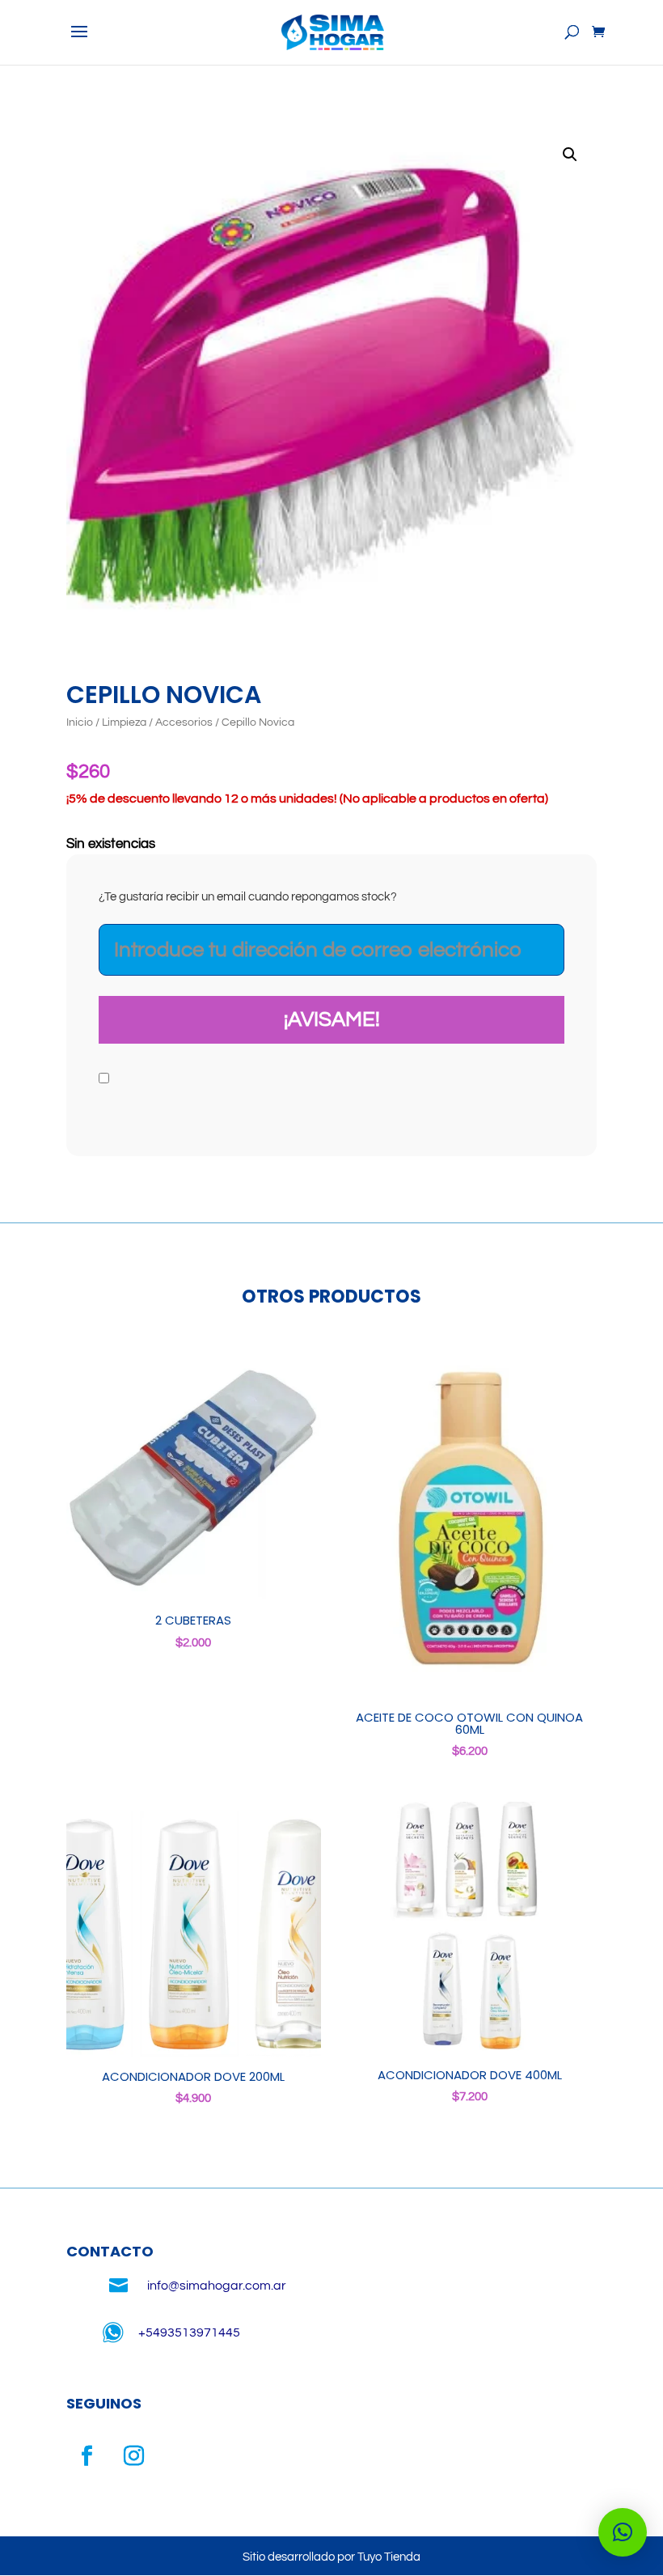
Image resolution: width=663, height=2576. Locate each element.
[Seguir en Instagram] (133, 2456)
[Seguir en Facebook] (87, 2456)
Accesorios (184, 722)
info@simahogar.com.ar (217, 2286)
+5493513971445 (189, 2332)
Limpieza (124, 722)
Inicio (80, 722)
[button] (570, 155)
